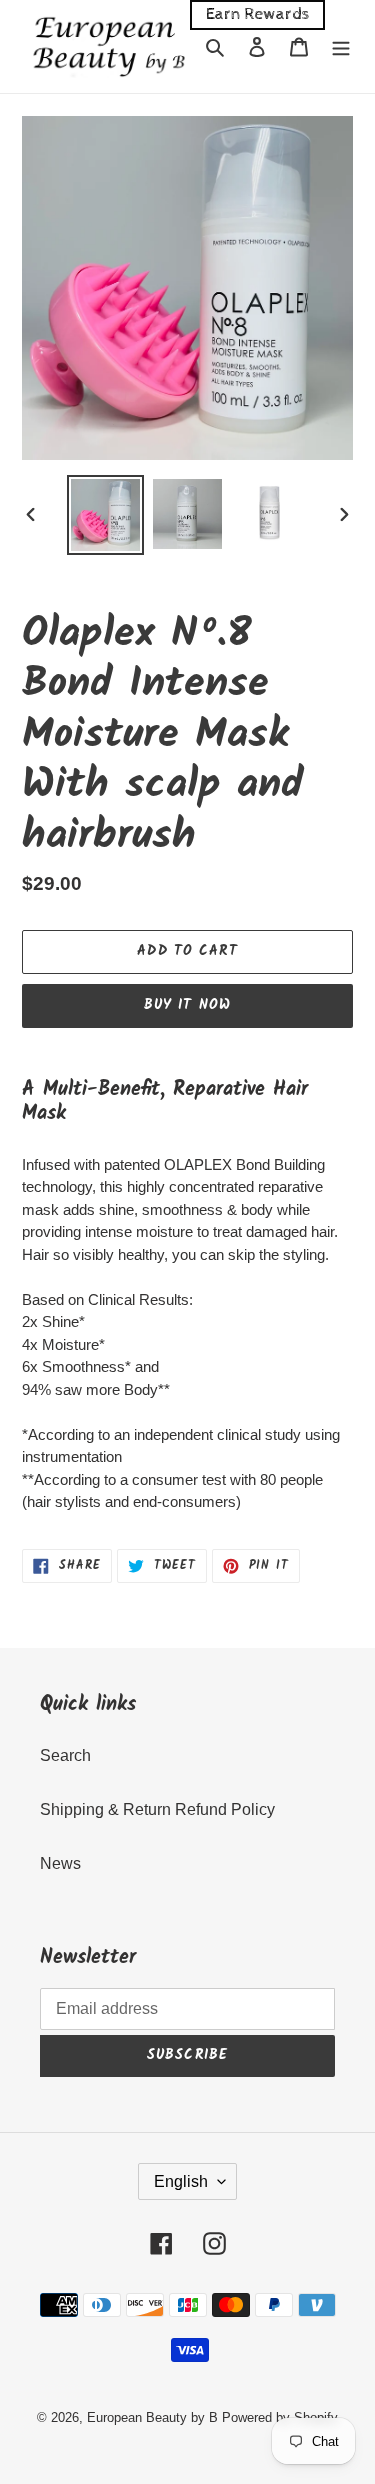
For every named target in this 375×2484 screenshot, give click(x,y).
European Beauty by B (152, 2417)
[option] (106, 515)
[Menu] (341, 46)
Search (65, 1755)
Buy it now (187, 1005)
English (181, 2181)
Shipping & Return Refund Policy (157, 1809)
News (60, 1863)
